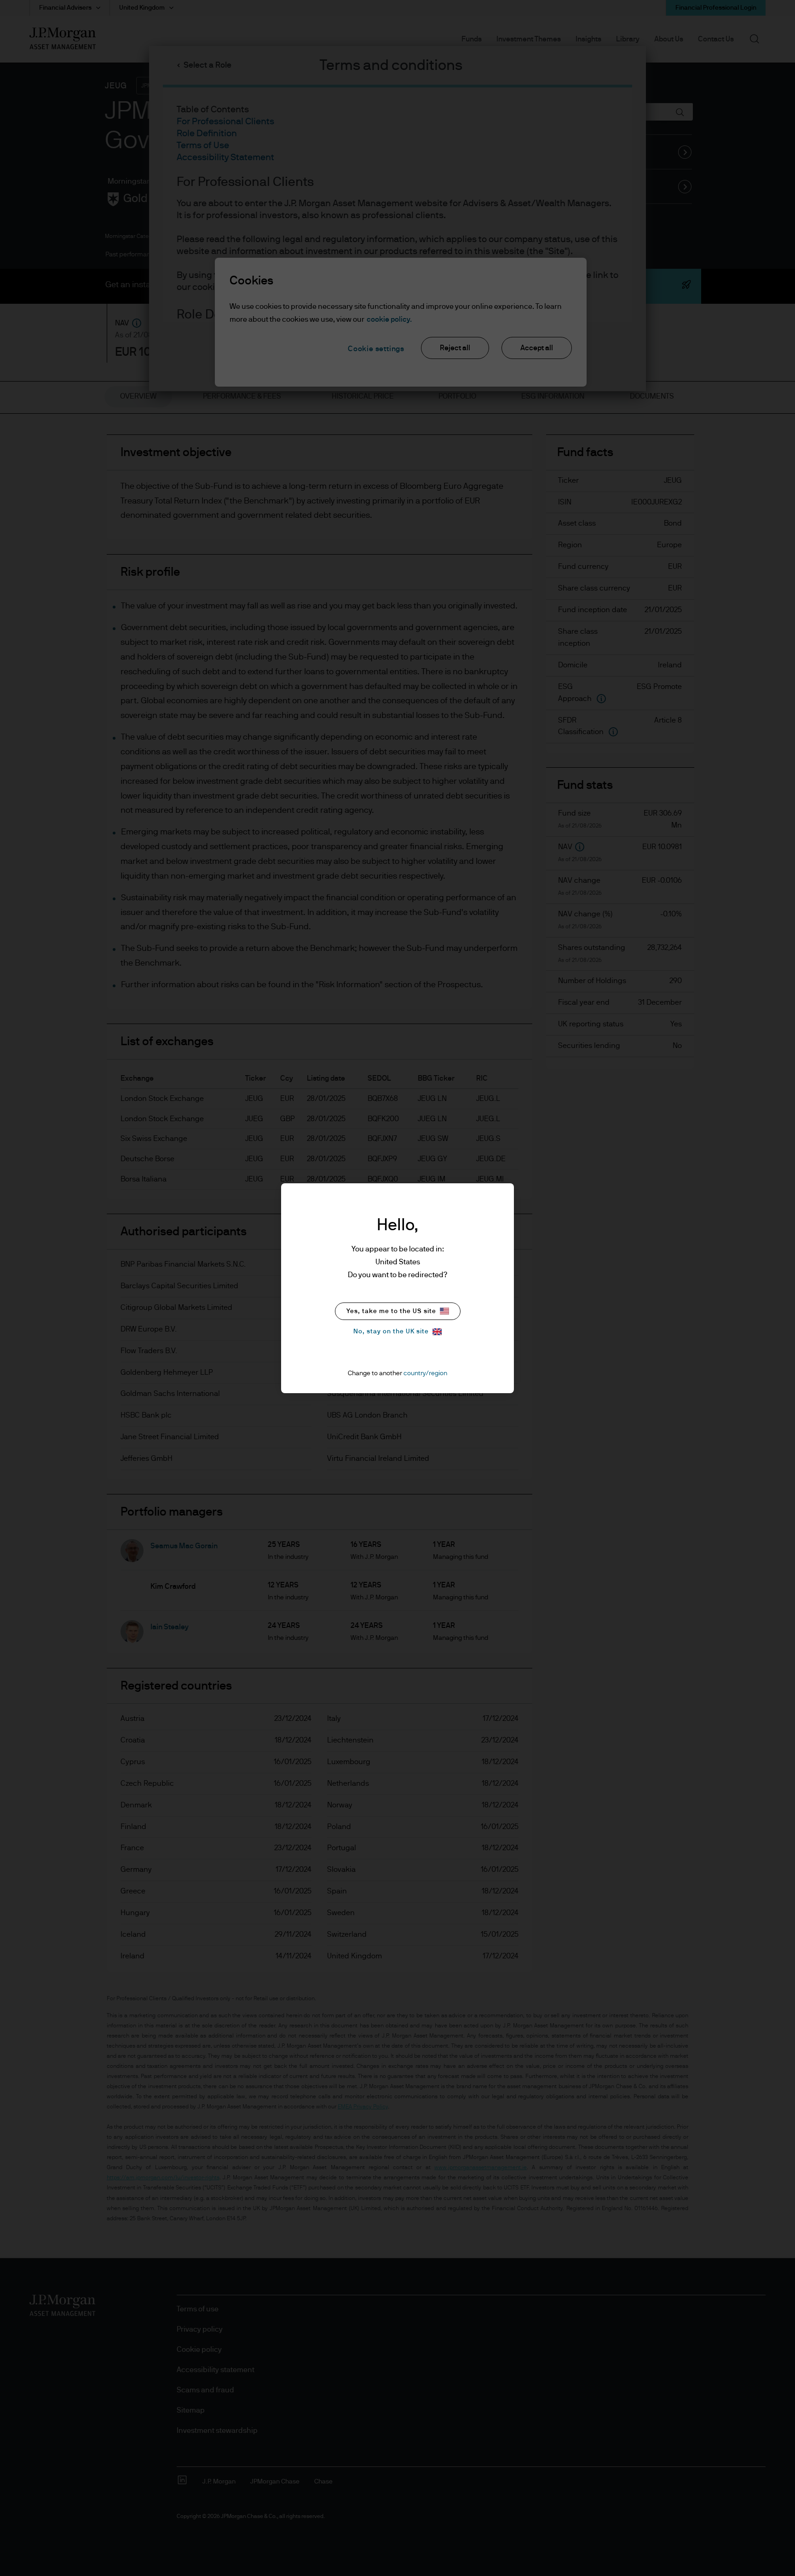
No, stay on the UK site (391, 1331)
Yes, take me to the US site (391, 1311)
